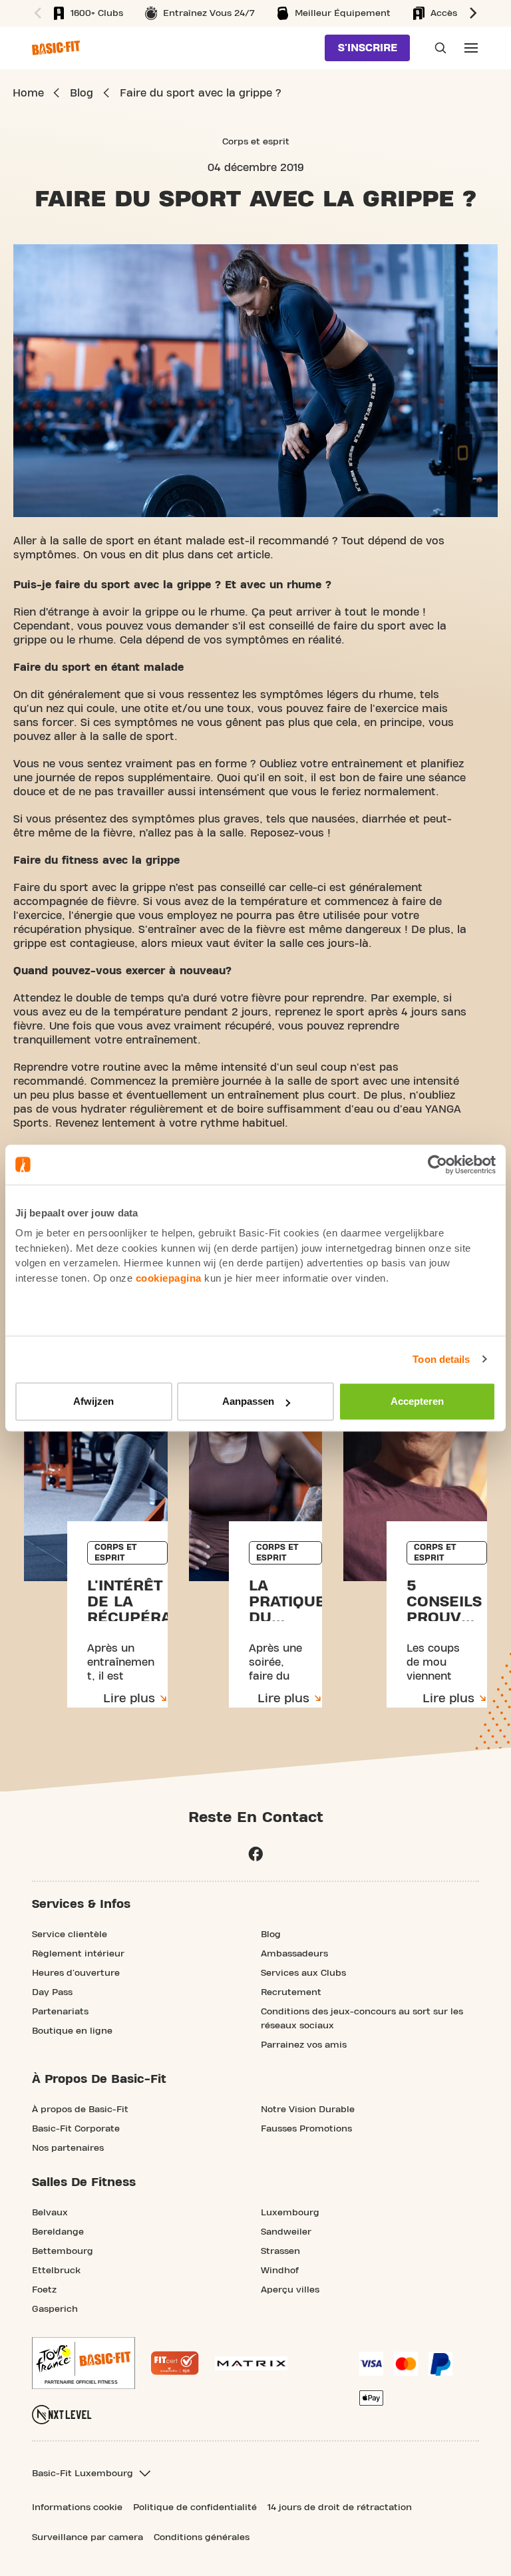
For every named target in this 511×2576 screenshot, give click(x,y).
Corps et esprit (256, 142)
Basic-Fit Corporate (76, 2129)
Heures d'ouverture (76, 1973)
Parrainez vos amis (304, 2045)
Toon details (441, 1359)
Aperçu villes (290, 2290)
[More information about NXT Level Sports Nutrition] (62, 2415)
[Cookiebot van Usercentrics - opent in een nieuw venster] (437, 1165)
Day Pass (52, 1992)
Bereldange (58, 2232)
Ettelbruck (56, 2271)
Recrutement (291, 1992)
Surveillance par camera (87, 2537)
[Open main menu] (471, 48)
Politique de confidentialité (195, 2507)
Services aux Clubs (303, 1973)
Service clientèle (70, 1934)
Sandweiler (286, 2232)
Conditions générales (202, 2537)
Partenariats (60, 2012)
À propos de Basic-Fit (80, 2110)
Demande (436, 48)
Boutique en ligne (72, 2031)
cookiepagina (169, 1278)
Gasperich (55, 2309)
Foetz (44, 2290)
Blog (271, 1934)
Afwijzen (93, 1401)
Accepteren (417, 1401)
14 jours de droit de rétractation (340, 2507)
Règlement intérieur (78, 1954)
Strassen (280, 2251)
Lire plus (129, 1699)
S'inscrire (368, 48)
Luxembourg (290, 2213)
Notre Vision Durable (308, 2110)
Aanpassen (248, 1401)
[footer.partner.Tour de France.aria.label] (84, 2363)
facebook (255, 1854)
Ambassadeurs (294, 1954)
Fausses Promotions (306, 2129)
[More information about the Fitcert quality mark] (175, 2363)
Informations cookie (77, 2507)
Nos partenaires (68, 2148)
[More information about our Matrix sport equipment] (251, 2363)
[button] (36, 13)
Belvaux (50, 2213)
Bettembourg (63, 2251)
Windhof (280, 2271)
